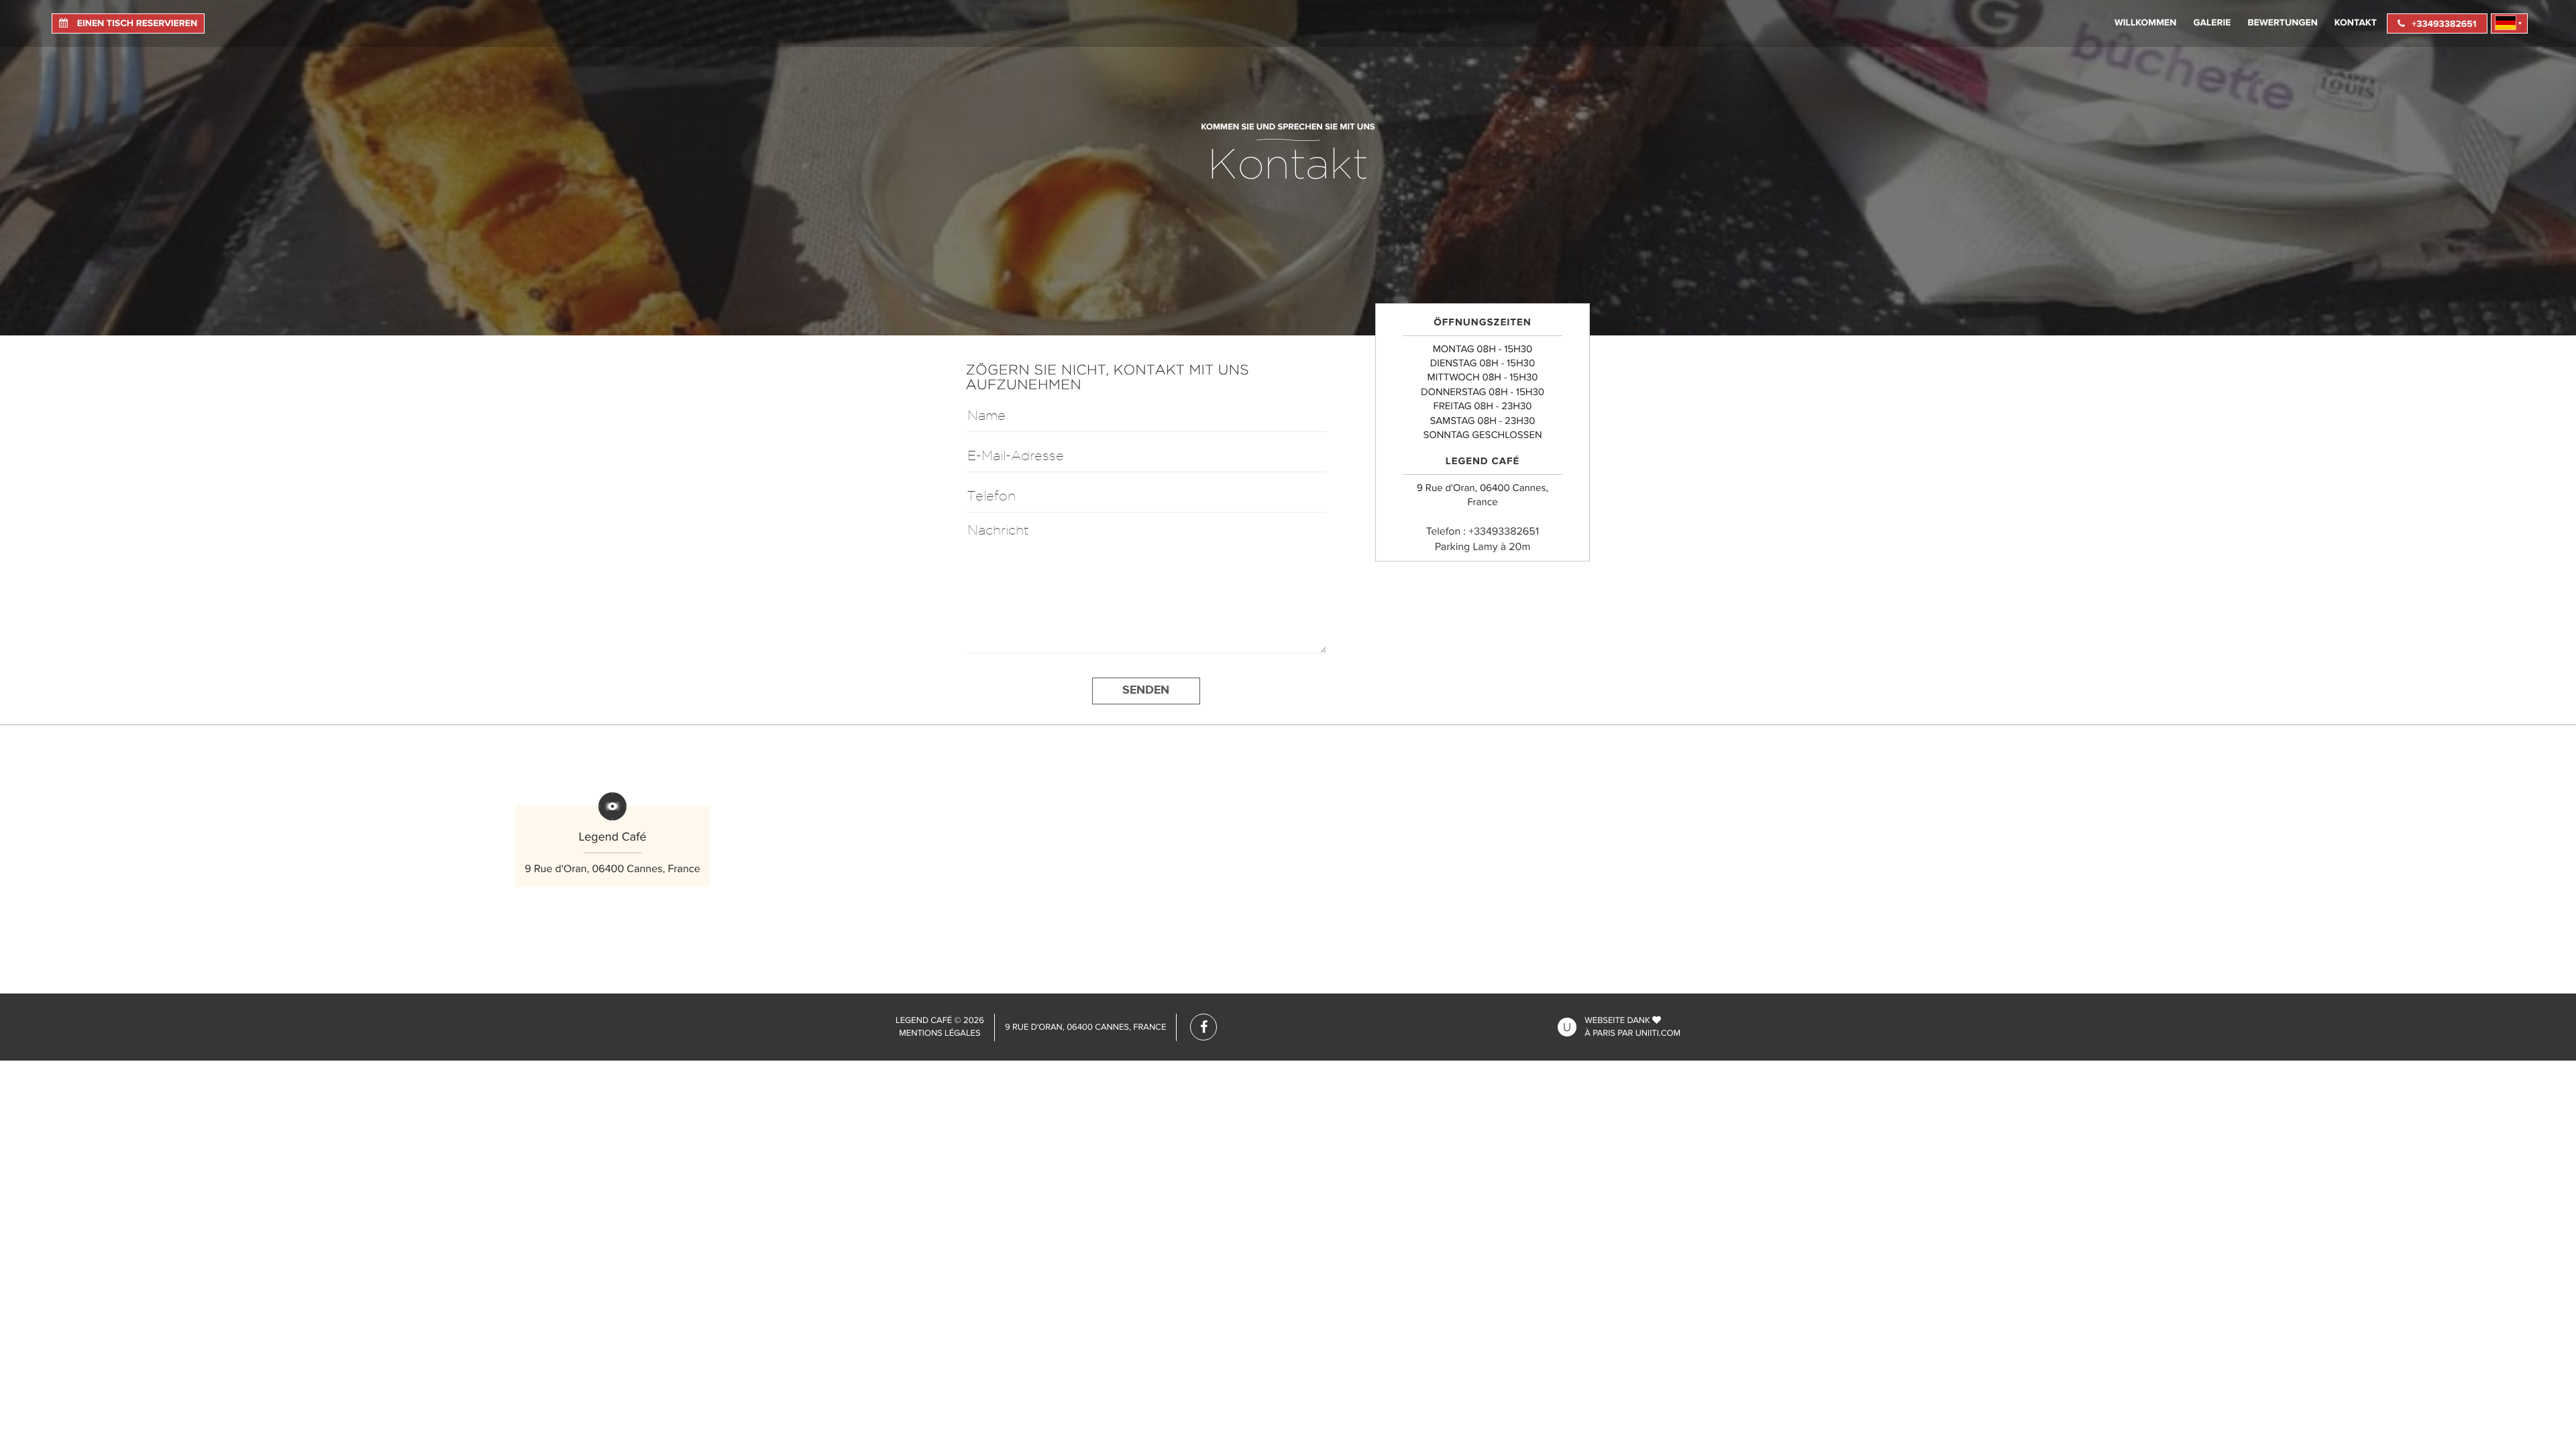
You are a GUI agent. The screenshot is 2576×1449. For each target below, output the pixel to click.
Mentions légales (940, 1033)
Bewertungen (2283, 23)
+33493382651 (2444, 24)
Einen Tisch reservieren (136, 24)
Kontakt (2356, 23)
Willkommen (2146, 23)
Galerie (2212, 23)
